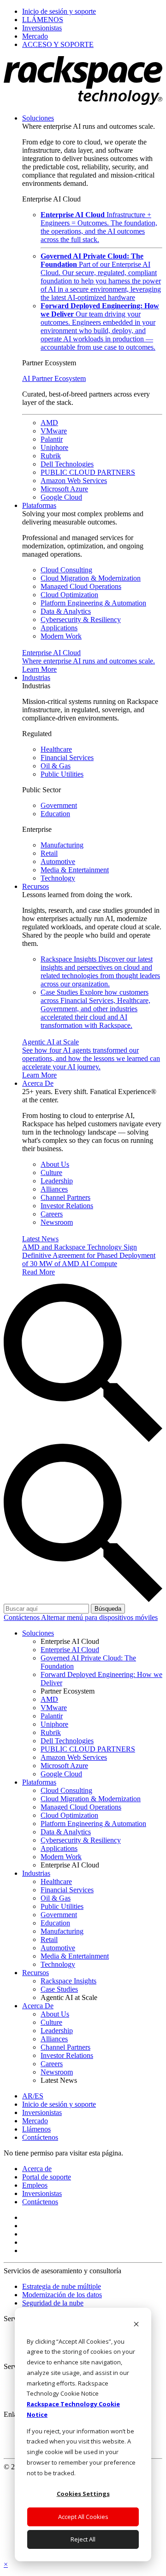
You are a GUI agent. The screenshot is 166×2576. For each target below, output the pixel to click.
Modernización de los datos (62, 2295)
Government (59, 805)
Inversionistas (42, 2193)
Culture (51, 1173)
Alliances (54, 1189)
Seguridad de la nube (53, 2303)
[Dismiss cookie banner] (136, 2325)
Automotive (58, 862)
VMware (54, 431)
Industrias (36, 677)
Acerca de (37, 2169)
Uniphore (54, 447)
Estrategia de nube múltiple (62, 2286)
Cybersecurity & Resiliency (81, 620)
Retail (49, 853)
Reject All (83, 2539)
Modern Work (61, 636)
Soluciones (38, 118)
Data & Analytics (66, 611)
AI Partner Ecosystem (54, 378)
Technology (58, 878)
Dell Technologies (67, 464)
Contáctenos (22, 1617)
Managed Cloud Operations (81, 586)
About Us (55, 1164)
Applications (59, 628)
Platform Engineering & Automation (93, 603)
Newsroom (57, 1222)
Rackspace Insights (100, 971)
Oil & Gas (56, 766)
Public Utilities (62, 774)
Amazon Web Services (74, 481)
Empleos (35, 2185)
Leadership (57, 1181)
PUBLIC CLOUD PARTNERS (88, 472)
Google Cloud (61, 497)
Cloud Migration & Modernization (91, 578)
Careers (52, 1214)
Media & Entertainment (75, 870)
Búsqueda (108, 1609)
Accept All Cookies (83, 2517)
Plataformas (39, 505)
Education (55, 814)
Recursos (36, 886)
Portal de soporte (47, 2177)
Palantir (52, 439)
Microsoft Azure (64, 489)
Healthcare (56, 749)
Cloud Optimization (69, 595)
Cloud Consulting (66, 570)
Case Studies (95, 1009)
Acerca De (38, 1083)
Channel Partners (65, 1197)
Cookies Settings (83, 2494)
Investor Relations (67, 1206)
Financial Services (67, 758)
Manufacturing (62, 845)
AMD (49, 423)
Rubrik (51, 456)
